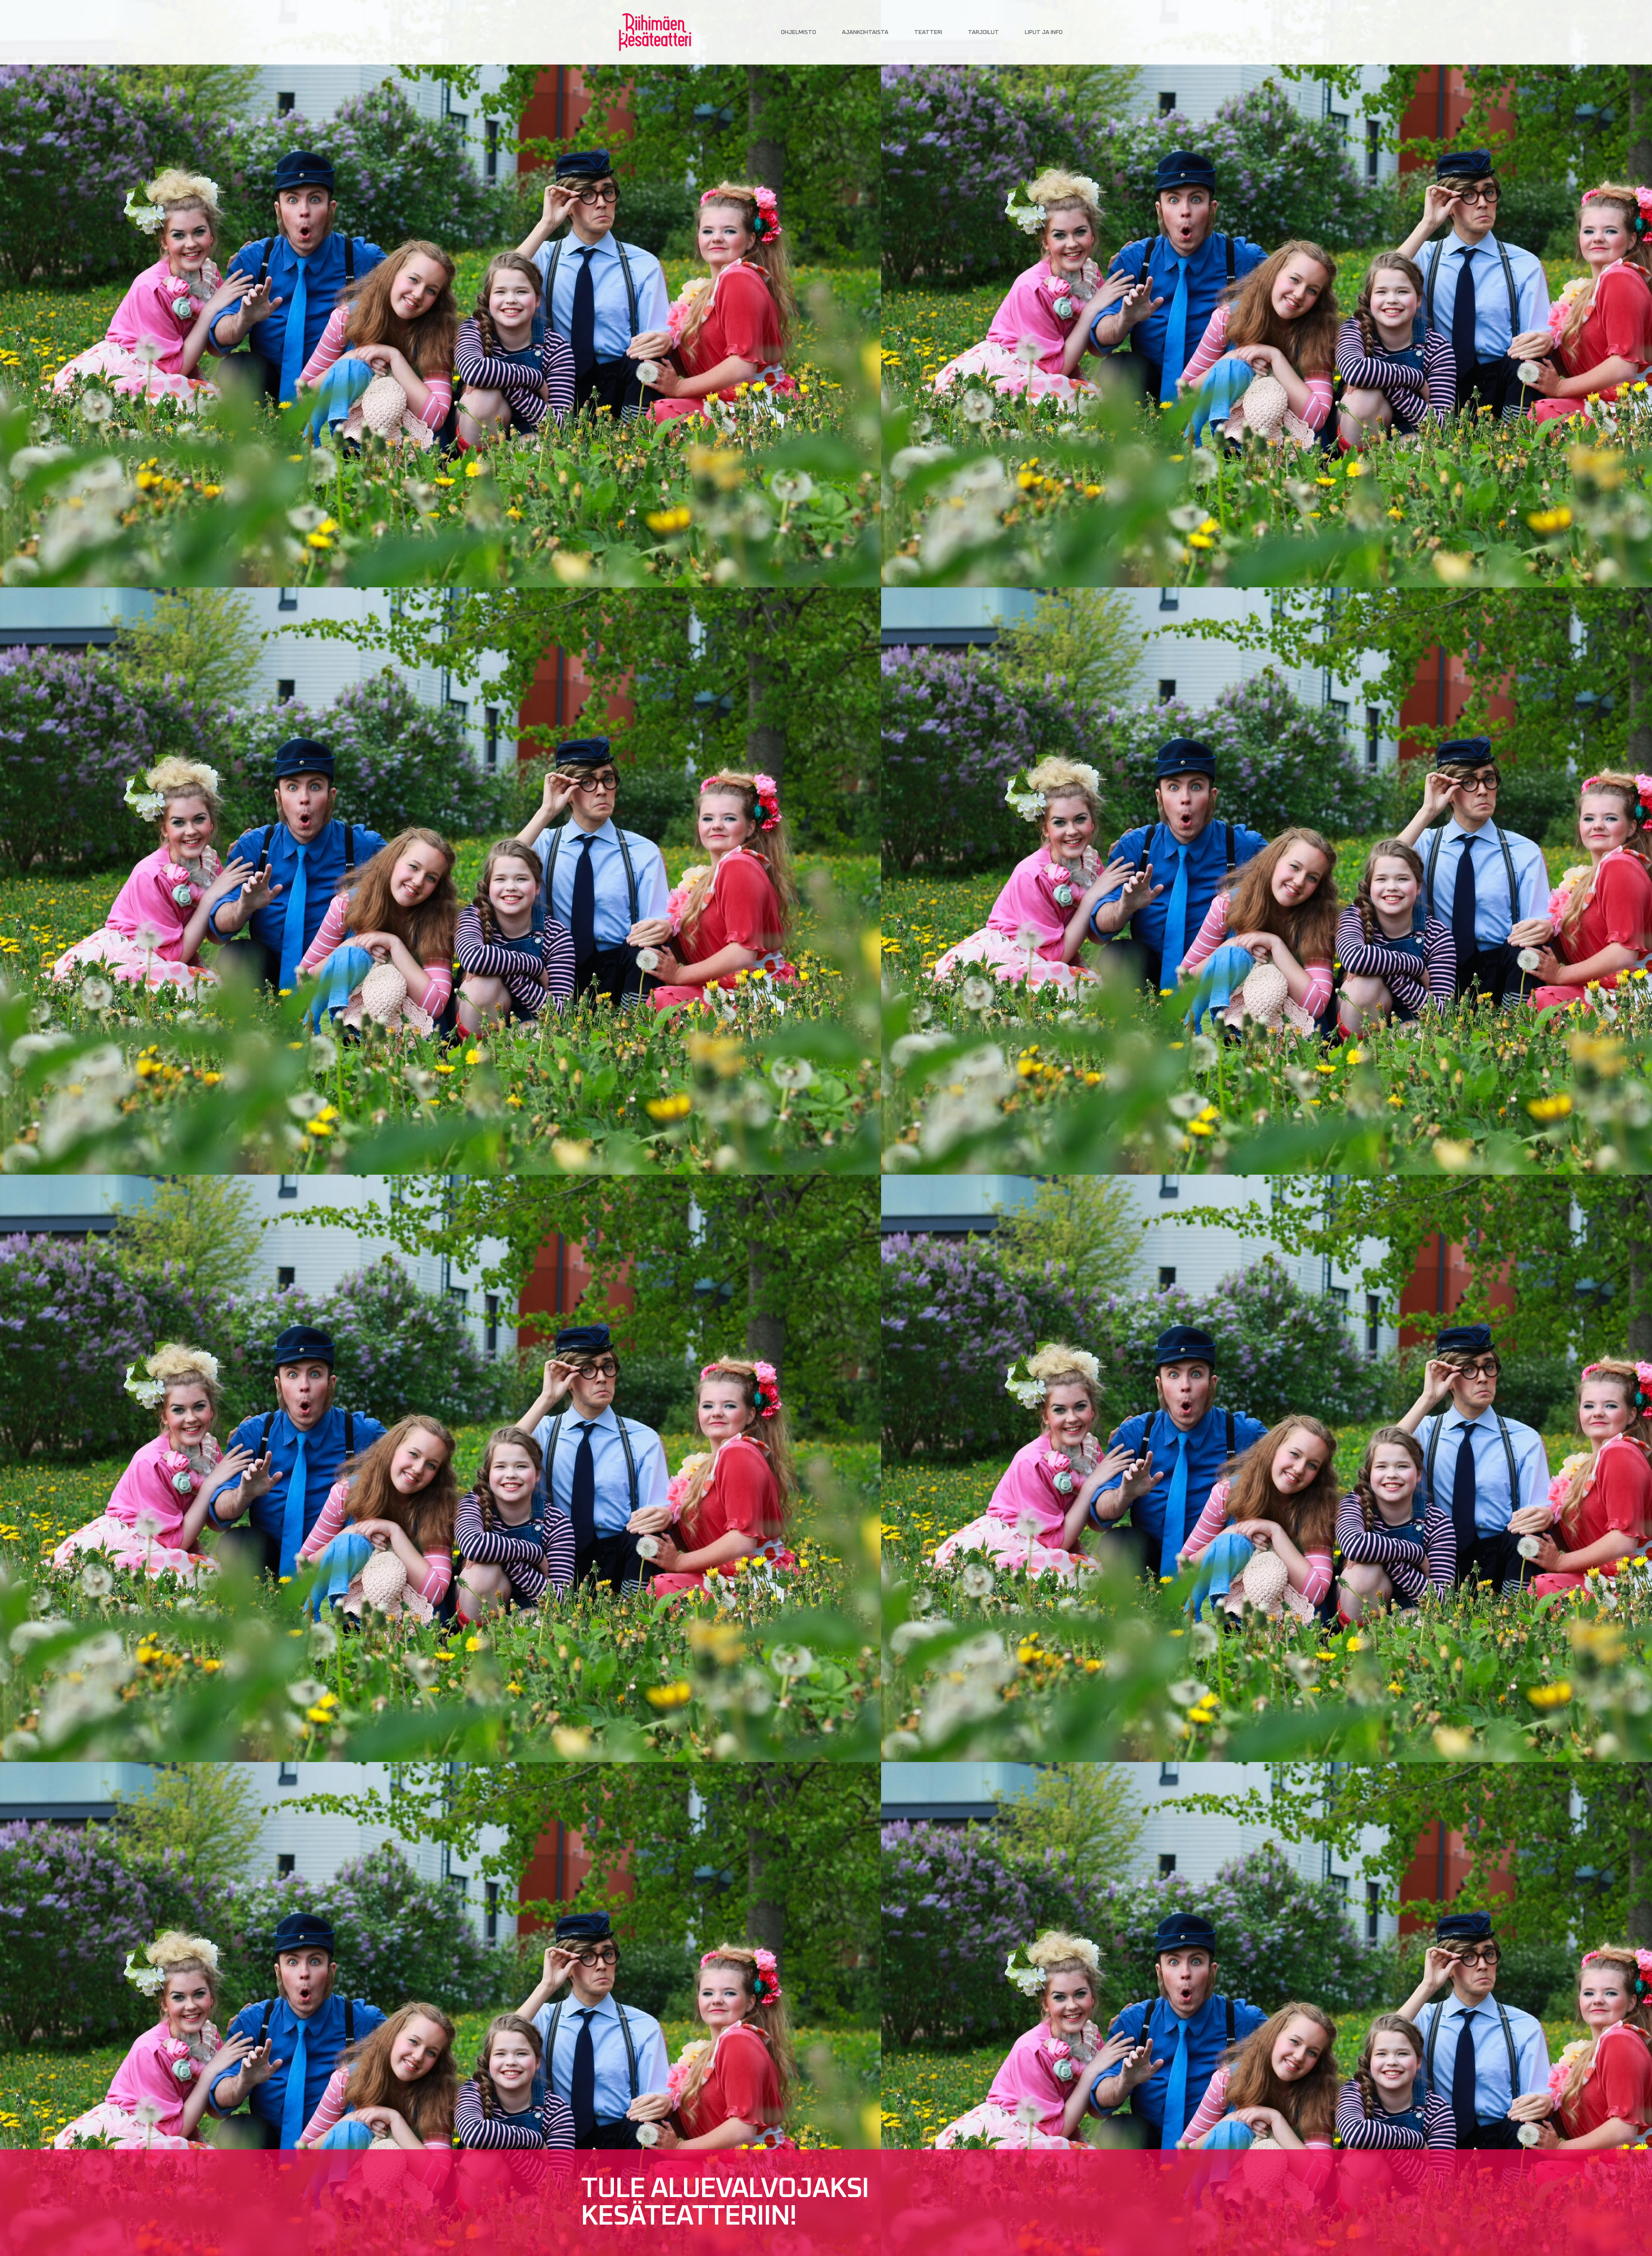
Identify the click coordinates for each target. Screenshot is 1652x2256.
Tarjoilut (983, 32)
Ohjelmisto (798, 32)
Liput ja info (1044, 32)
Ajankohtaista (865, 32)
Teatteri (928, 32)
